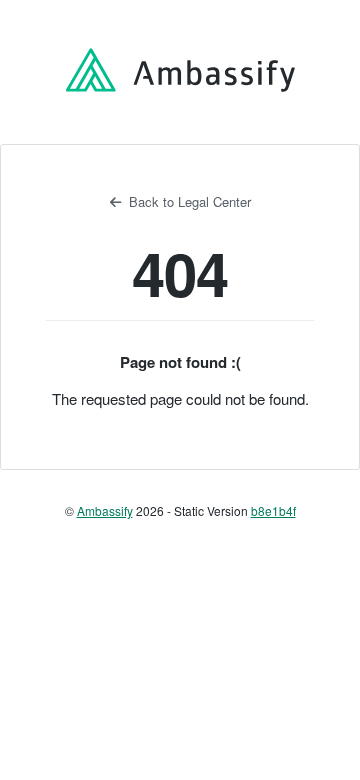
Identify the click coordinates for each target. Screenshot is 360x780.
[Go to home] (180, 72)
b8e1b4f (273, 510)
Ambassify (105, 510)
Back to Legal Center (188, 201)
